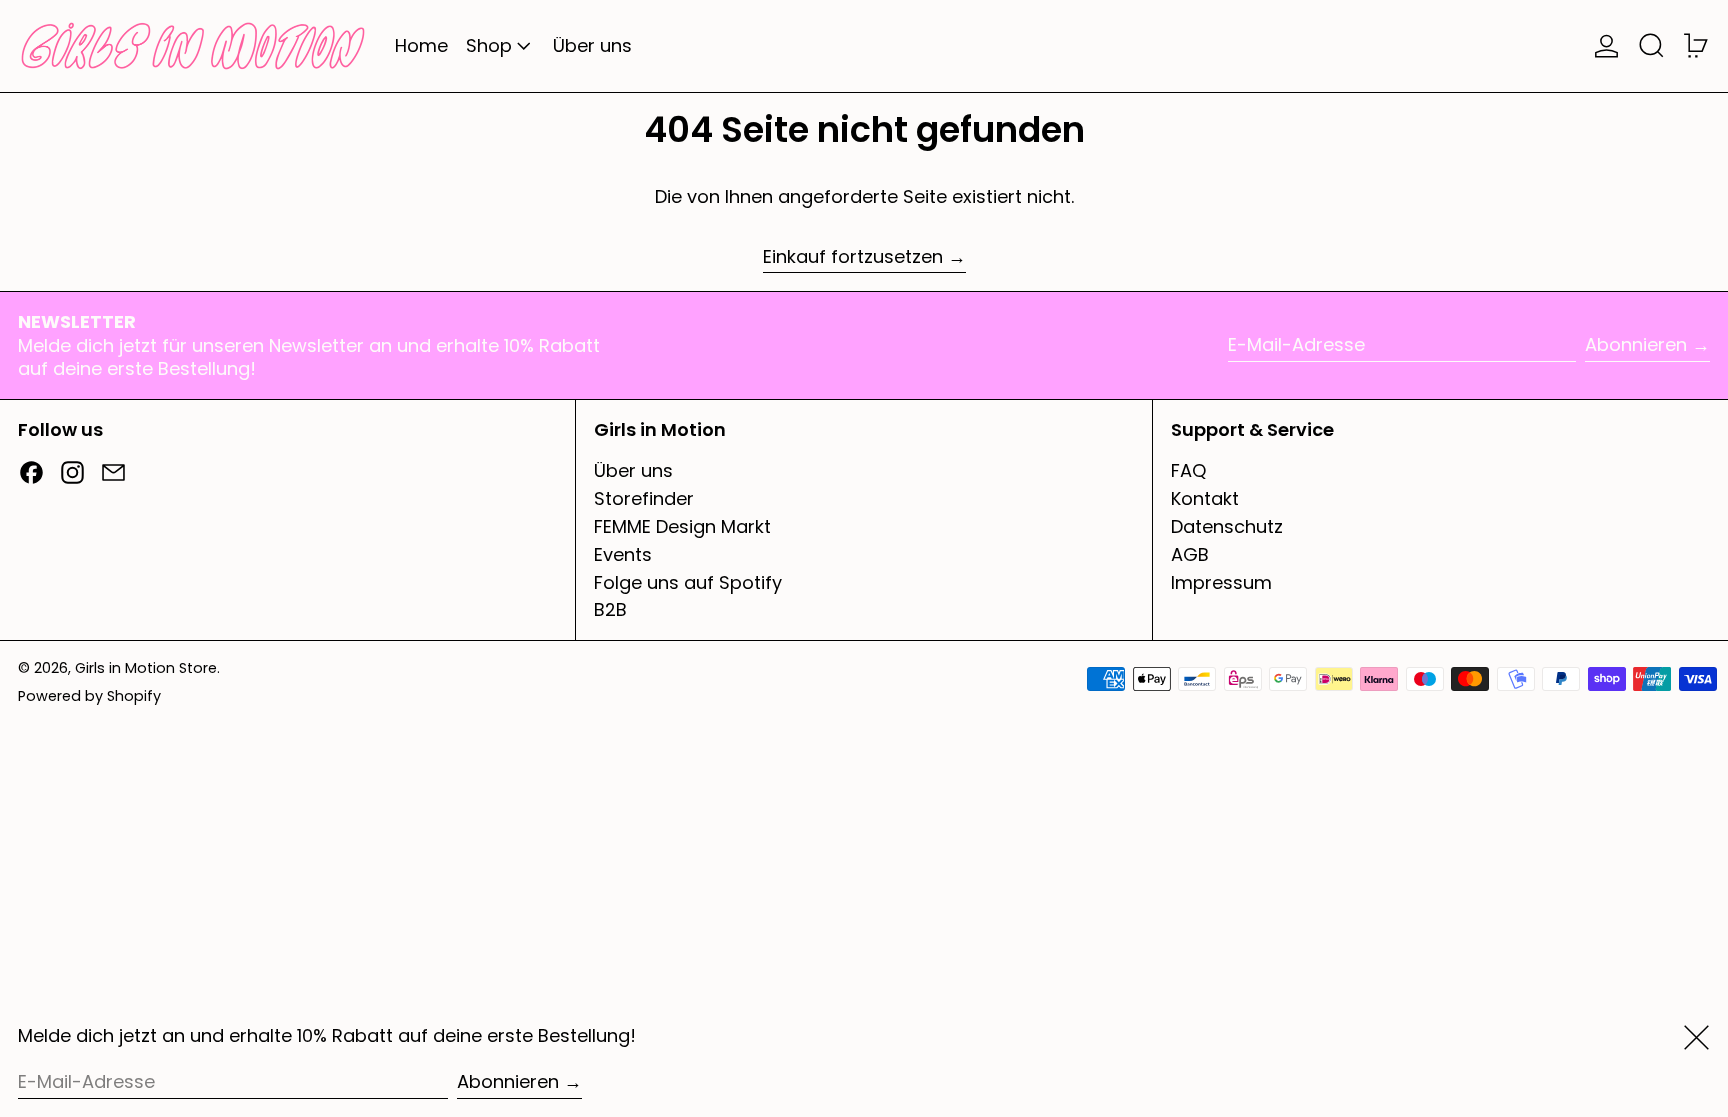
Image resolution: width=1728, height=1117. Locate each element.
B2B (610, 609)
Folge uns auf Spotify (688, 582)
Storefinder (644, 498)
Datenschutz (1227, 526)
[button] (1651, 46)
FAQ (1188, 470)
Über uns (633, 470)
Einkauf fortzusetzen (853, 257)
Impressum (1221, 582)
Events (623, 554)
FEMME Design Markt (682, 526)
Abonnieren (1636, 344)
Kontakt (1205, 498)
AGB (1190, 554)
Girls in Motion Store (146, 668)
